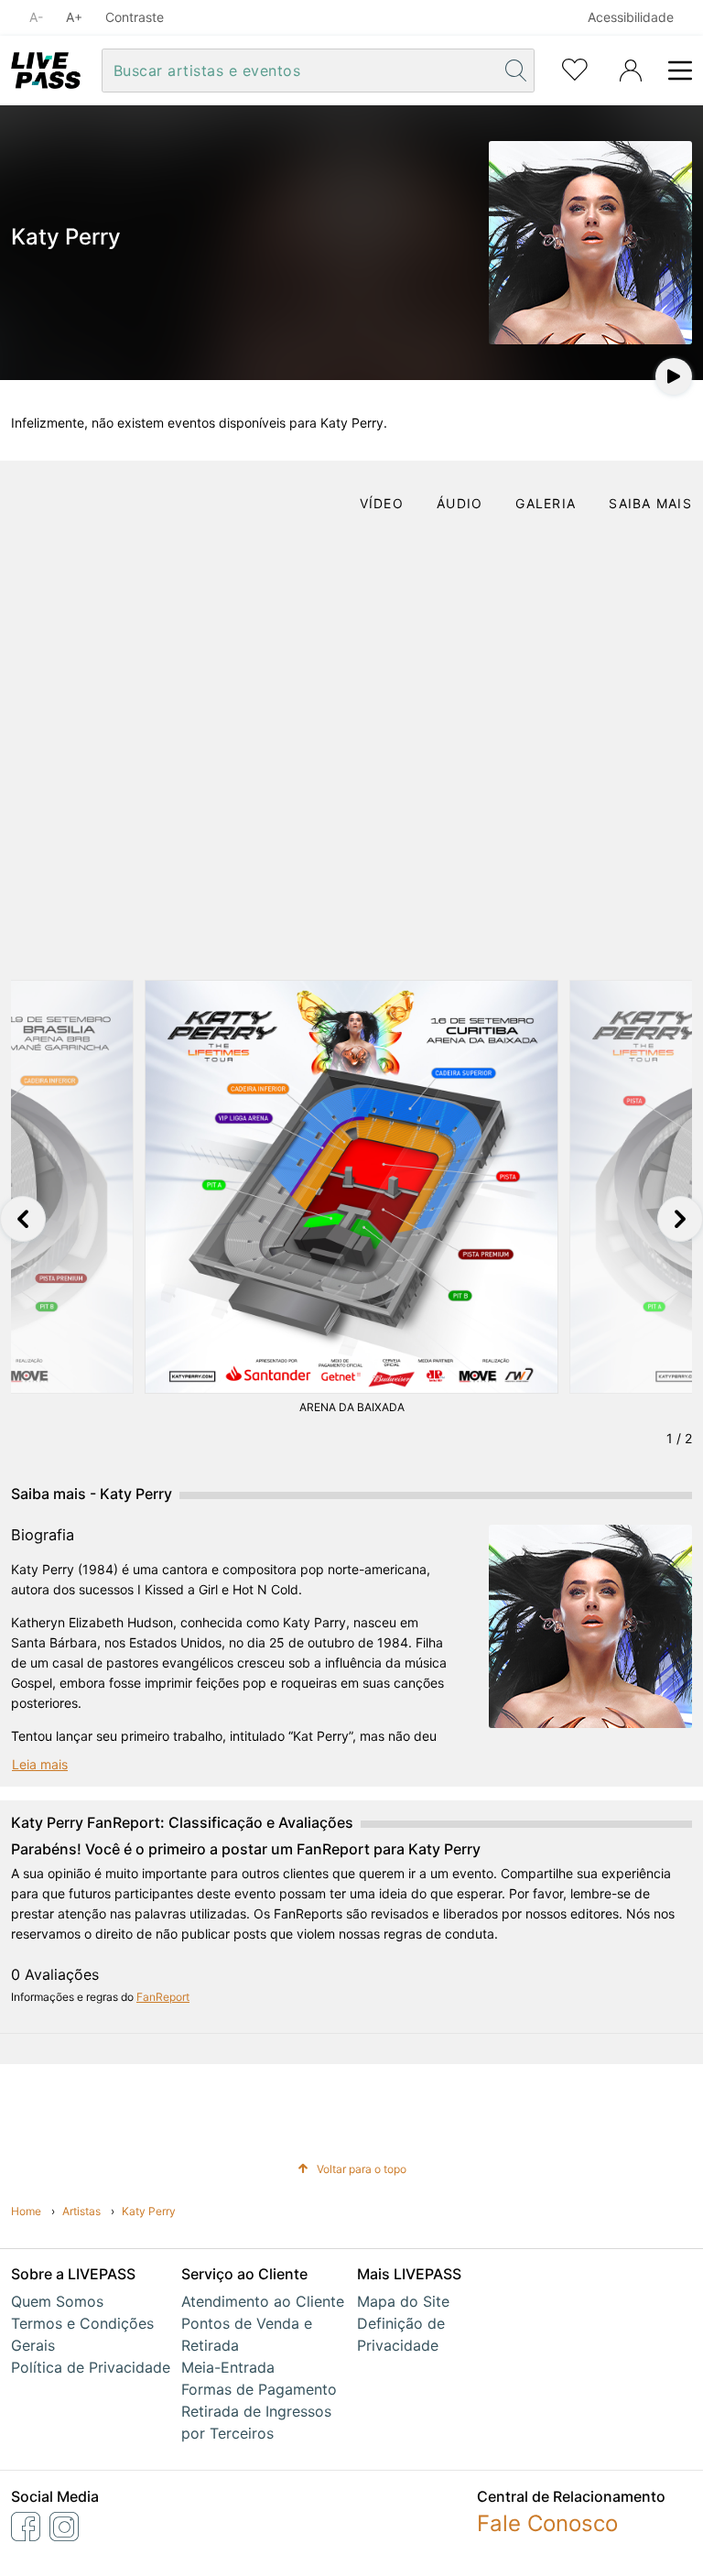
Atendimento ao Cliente (263, 2301)
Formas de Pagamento (259, 2389)
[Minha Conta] (631, 71)
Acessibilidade (631, 17)
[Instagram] (64, 2527)
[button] (23, 1219)
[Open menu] (675, 71)
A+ (74, 17)
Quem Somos (57, 2301)
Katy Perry (149, 2211)
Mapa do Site (403, 2301)
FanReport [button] (163, 1997)
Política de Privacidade (91, 2367)
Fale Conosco (547, 2523)
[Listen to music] (674, 376)
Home (26, 2211)
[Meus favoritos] (575, 68)
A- (36, 17)
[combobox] (301, 71)
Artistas (81, 2211)
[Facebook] (26, 2527)
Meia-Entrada (228, 2367)
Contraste (135, 17)
